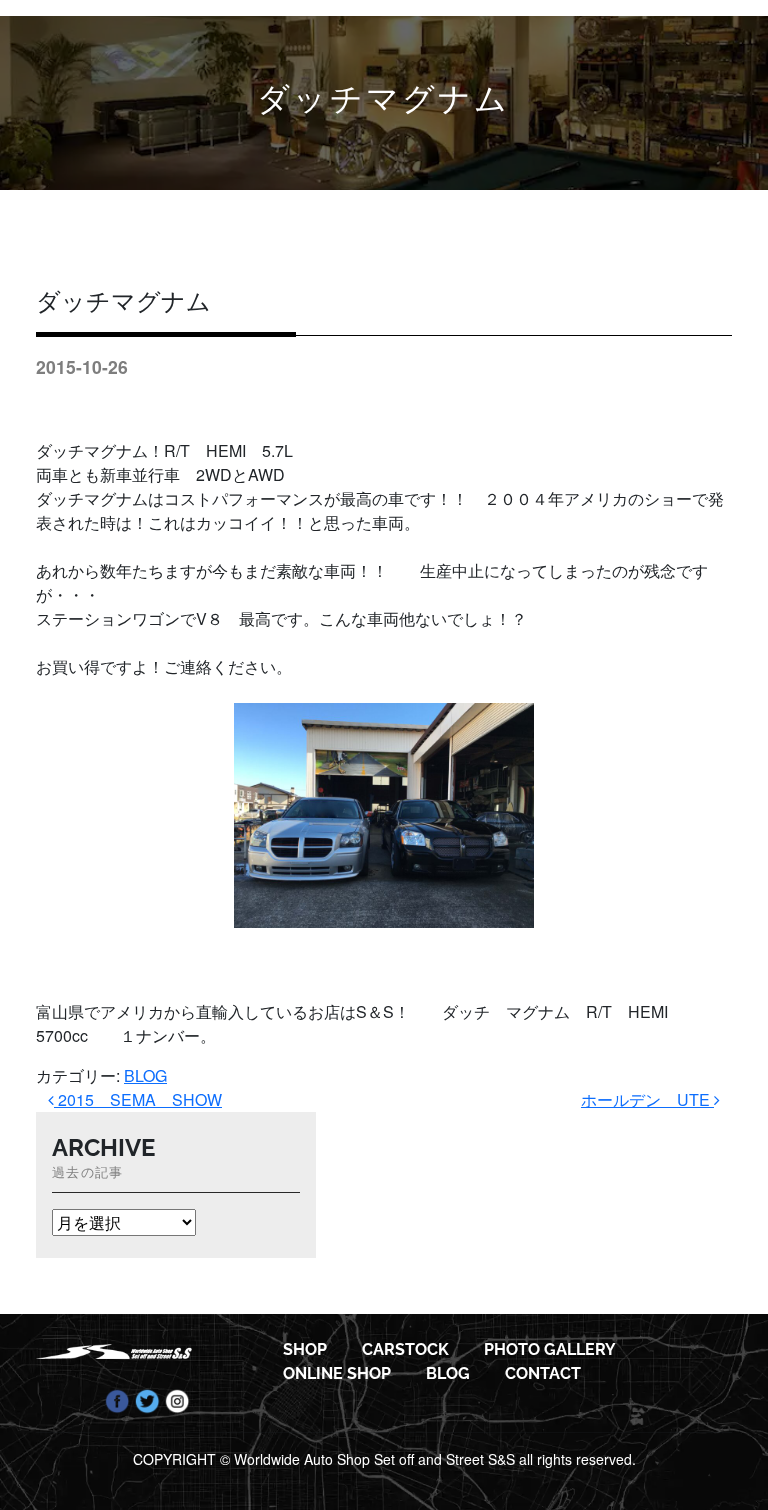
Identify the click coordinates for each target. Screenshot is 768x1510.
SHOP (305, 1349)
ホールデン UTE (647, 1099)
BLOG (145, 1075)
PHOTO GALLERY (550, 1349)
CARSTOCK (405, 1349)
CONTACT (543, 1373)
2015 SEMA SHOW (138, 1099)
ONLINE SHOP (337, 1373)
